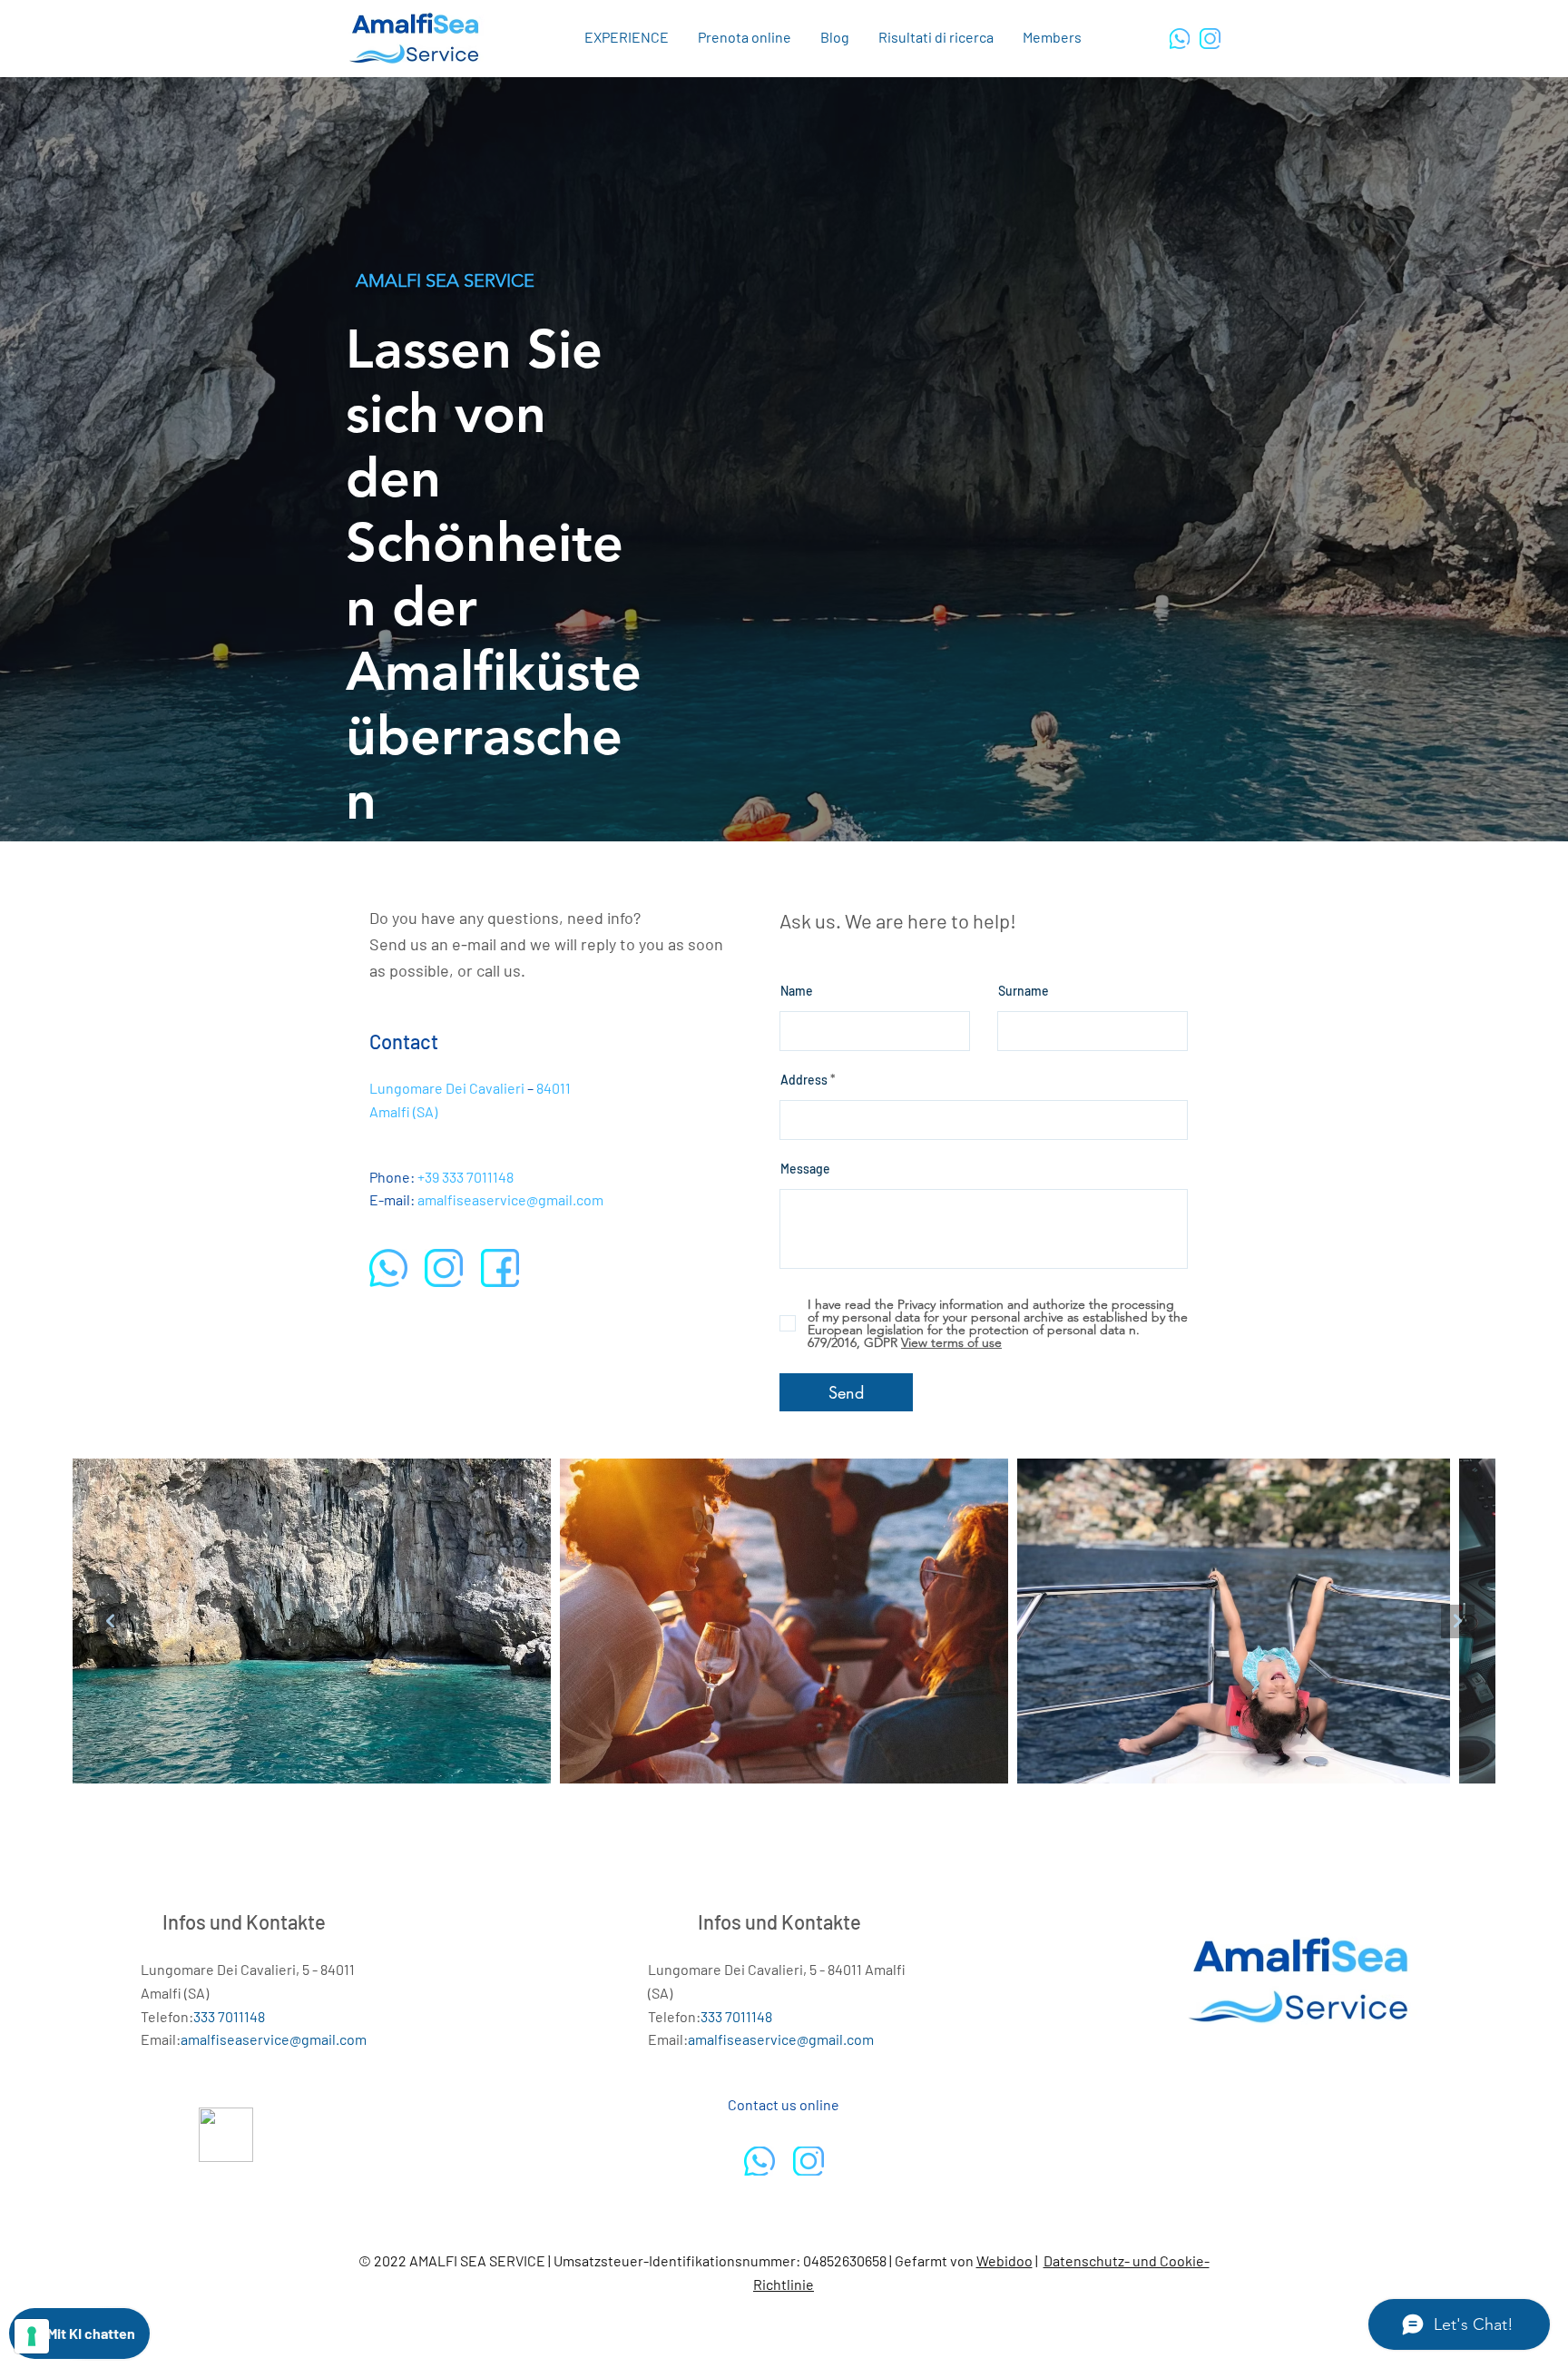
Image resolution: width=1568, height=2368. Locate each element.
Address (804, 1080)
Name (797, 991)
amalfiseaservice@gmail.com (510, 1199)
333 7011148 (478, 1177)
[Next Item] (1458, 1621)
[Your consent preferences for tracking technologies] (32, 2336)
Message (805, 1169)
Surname (1024, 991)
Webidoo (1004, 2260)
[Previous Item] (110, 1621)
